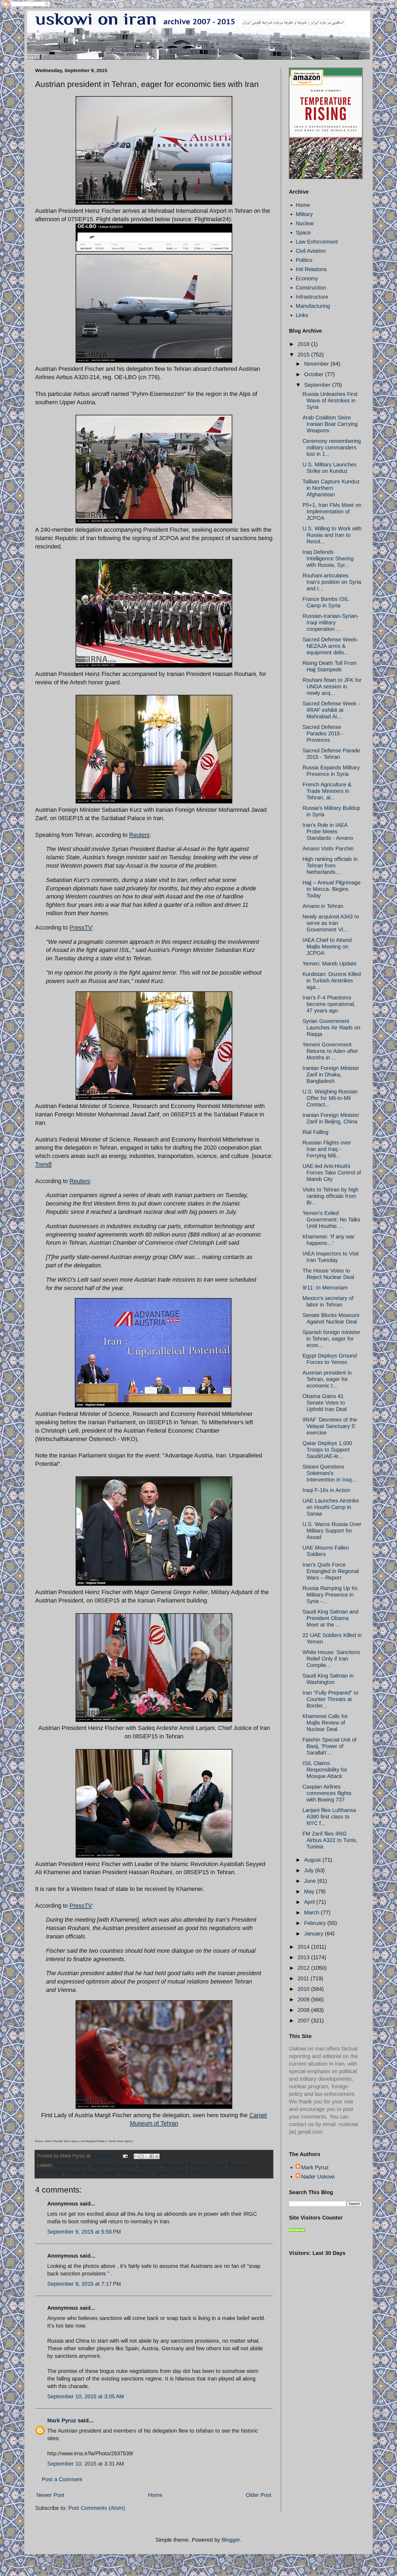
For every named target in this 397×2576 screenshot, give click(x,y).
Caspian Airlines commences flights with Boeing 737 (327, 1793)
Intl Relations (311, 269)
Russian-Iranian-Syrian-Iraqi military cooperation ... (331, 622)
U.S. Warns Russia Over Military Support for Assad (332, 1531)
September (318, 385)
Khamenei (150, 2165)
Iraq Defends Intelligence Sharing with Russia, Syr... (328, 558)
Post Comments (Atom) (97, 2508)
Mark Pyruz (62, 2420)
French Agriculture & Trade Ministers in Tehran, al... (327, 791)
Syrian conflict (171, 2173)
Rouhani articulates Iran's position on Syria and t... (332, 582)
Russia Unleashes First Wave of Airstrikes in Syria (330, 400)
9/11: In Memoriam (325, 1288)
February (316, 1923)
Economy (307, 278)
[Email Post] (125, 2156)
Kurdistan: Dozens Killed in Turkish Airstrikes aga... (332, 981)
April (310, 1902)
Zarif (193, 2173)
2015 (304, 355)
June (311, 1881)
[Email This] (136, 2156)
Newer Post (50, 2495)
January (314, 1934)
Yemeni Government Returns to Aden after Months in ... (330, 1051)
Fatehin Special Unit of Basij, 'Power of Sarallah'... (329, 1746)
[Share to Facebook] (152, 2156)
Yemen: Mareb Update (329, 964)
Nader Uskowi (318, 2177)
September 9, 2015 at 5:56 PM (84, 2232)
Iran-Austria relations (114, 2165)
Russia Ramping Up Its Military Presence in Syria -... (330, 1595)
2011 (304, 1978)
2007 (304, 2021)
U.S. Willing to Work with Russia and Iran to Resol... (332, 535)
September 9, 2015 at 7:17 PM (84, 2284)
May (310, 1891)
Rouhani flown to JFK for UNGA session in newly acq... (332, 686)
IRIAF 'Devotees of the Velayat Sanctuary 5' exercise (330, 1426)
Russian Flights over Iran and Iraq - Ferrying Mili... (327, 1149)
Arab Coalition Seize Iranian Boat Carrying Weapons (330, 424)
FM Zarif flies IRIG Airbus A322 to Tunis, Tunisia (330, 1840)
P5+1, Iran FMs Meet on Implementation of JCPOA (332, 511)
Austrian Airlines (71, 2165)
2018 (304, 344)
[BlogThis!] (142, 2156)
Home (155, 2495)
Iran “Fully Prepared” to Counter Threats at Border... (330, 1699)
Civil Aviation (311, 251)
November (317, 364)
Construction (311, 288)
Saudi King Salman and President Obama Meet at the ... (330, 1618)
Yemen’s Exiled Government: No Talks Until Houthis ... (331, 1220)
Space (303, 233)
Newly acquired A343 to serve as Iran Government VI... (331, 923)
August (313, 1860)
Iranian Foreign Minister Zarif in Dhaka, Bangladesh (331, 1075)
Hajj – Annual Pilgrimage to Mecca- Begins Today (332, 889)
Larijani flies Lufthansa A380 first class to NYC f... (329, 1817)
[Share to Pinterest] (157, 2156)
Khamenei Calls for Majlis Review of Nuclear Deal (325, 1723)
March (312, 1912)
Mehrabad (175, 2165)
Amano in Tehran (323, 906)
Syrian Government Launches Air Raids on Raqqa (331, 1028)
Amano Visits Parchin (328, 848)
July (310, 1870)
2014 (304, 1947)
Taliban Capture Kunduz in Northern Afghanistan (331, 488)
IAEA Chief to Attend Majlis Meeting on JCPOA (327, 947)
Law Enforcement (317, 242)
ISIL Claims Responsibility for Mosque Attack (325, 1770)
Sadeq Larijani (102, 2173)
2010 (304, 1989)
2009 (304, 1999)
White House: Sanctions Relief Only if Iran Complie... (331, 1659)
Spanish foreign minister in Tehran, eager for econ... (331, 1339)
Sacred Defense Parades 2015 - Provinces (323, 733)
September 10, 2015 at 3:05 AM (86, 2396)
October (315, 374)
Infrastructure (312, 297)
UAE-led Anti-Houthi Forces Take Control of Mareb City (332, 1173)
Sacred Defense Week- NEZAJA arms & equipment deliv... (330, 646)
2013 (304, 1957)
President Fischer (207, 2165)
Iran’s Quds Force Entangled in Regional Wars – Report (331, 1571)
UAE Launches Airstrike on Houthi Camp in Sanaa (331, 1507)
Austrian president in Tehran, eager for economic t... (327, 1379)
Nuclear (305, 223)
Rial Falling (315, 1132)
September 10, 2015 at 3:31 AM (86, 2464)
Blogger (231, 2540)
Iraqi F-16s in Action (326, 1490)
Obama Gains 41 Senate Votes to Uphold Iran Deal (325, 1403)
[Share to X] (147, 2156)
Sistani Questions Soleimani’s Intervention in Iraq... (329, 1473)
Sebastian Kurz (136, 2173)
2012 (304, 1968)
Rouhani (74, 2173)
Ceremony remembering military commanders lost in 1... (332, 447)
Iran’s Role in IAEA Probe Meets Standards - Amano (328, 831)
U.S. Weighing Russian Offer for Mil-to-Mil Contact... (330, 1098)
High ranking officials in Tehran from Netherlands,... (330, 866)
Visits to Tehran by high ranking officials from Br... (330, 1196)
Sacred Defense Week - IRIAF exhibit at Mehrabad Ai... (331, 710)
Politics (304, 260)
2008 (304, 2010)
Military (304, 214)
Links (302, 315)
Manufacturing (313, 306)
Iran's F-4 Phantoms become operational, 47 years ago (329, 1004)
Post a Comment (62, 2479)
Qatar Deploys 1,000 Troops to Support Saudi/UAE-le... (327, 1450)
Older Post (259, 2495)
